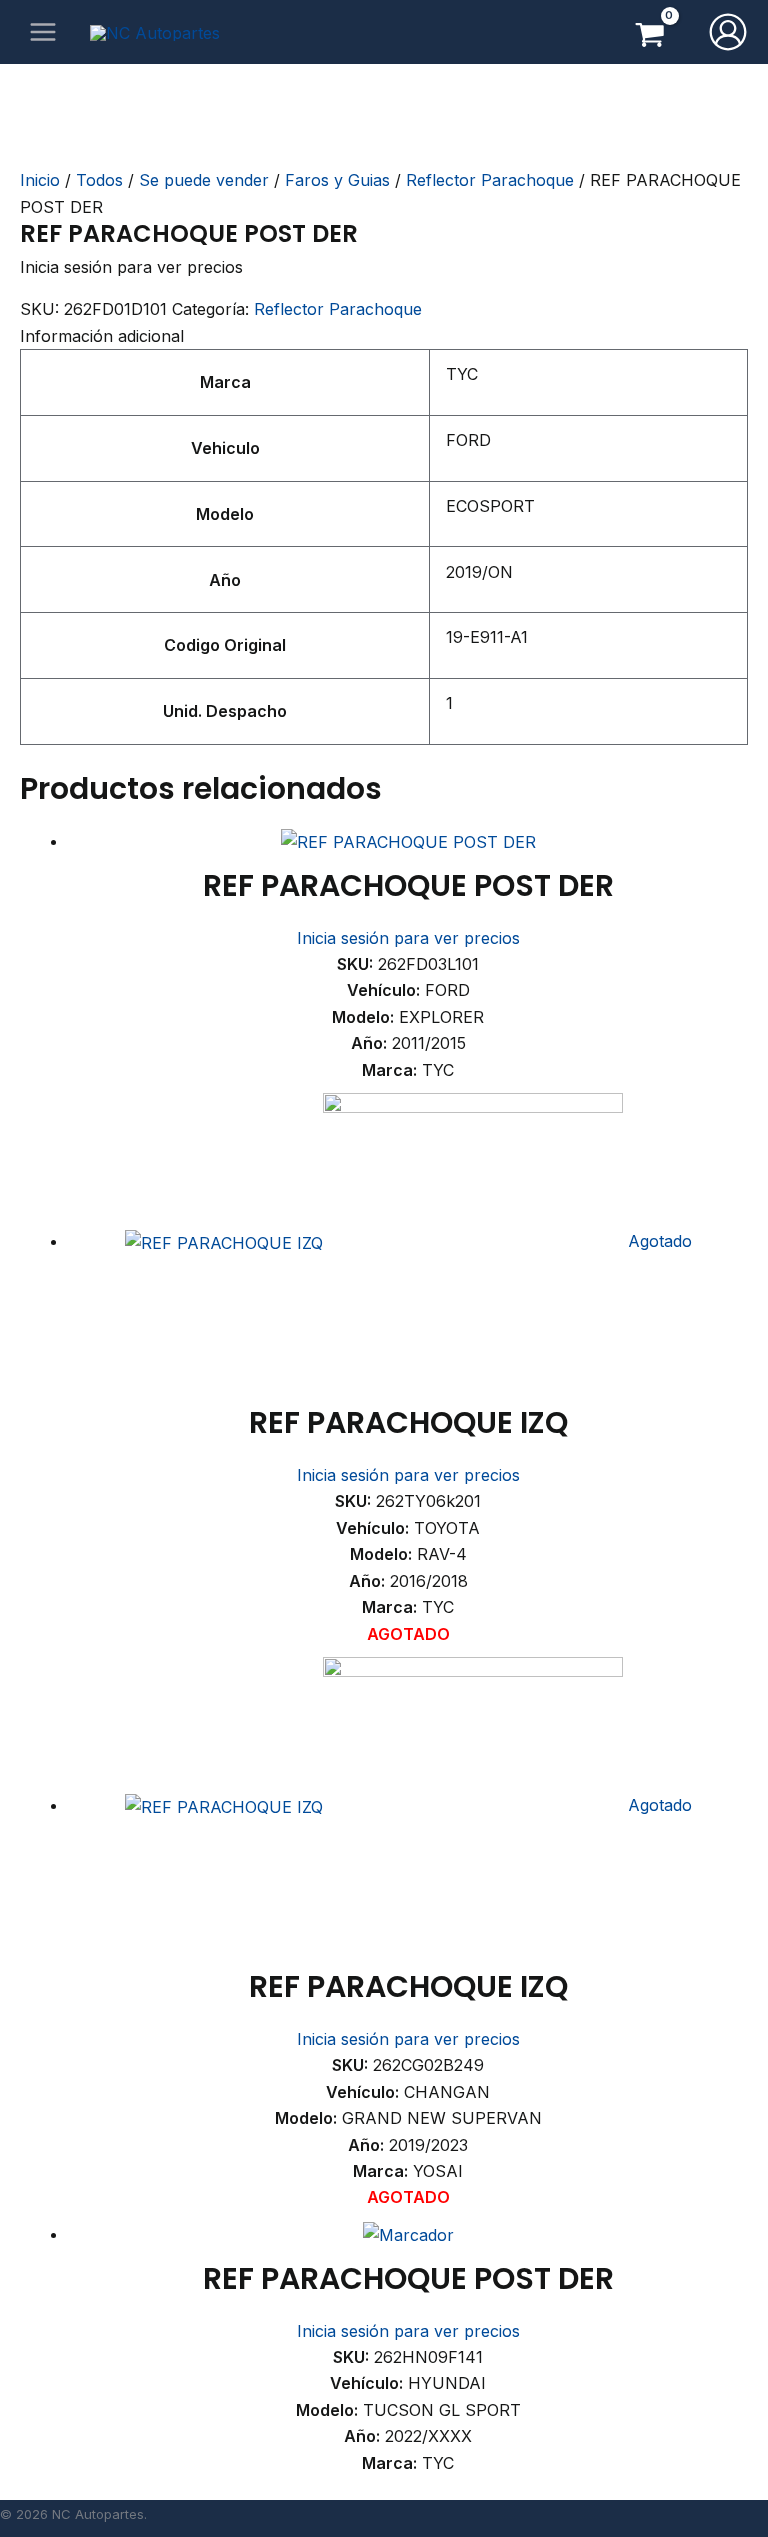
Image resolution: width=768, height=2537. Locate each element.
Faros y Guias (337, 180)
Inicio (40, 180)
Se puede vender (204, 180)
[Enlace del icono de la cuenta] (728, 32)
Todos (99, 180)
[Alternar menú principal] (43, 32)
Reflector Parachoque (490, 180)
